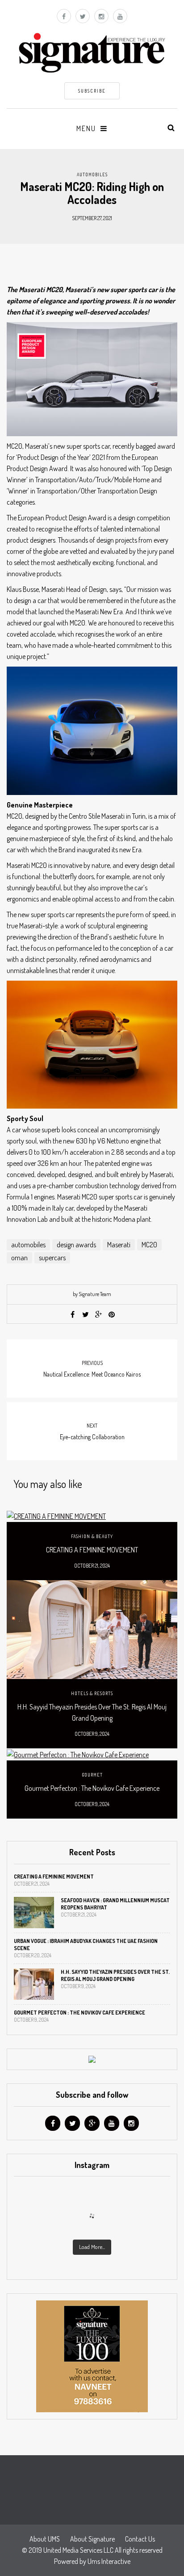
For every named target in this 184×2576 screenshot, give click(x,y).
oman (19, 1258)
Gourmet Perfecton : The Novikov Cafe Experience (92, 1788)
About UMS (45, 2539)
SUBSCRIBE (92, 91)
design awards (76, 1245)
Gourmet (92, 1775)
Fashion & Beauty (92, 1536)
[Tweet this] (86, 1314)
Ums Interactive (109, 2561)
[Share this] (73, 1314)
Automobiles (92, 174)
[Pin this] (112, 1314)
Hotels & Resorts (92, 1693)
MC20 (149, 1245)
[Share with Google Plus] (99, 1314)
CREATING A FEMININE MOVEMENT (92, 1550)
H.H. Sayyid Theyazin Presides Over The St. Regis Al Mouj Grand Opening (92, 1712)
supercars (52, 1258)
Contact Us (140, 2539)
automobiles (28, 1245)
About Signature (92, 2539)
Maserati (119, 1245)
